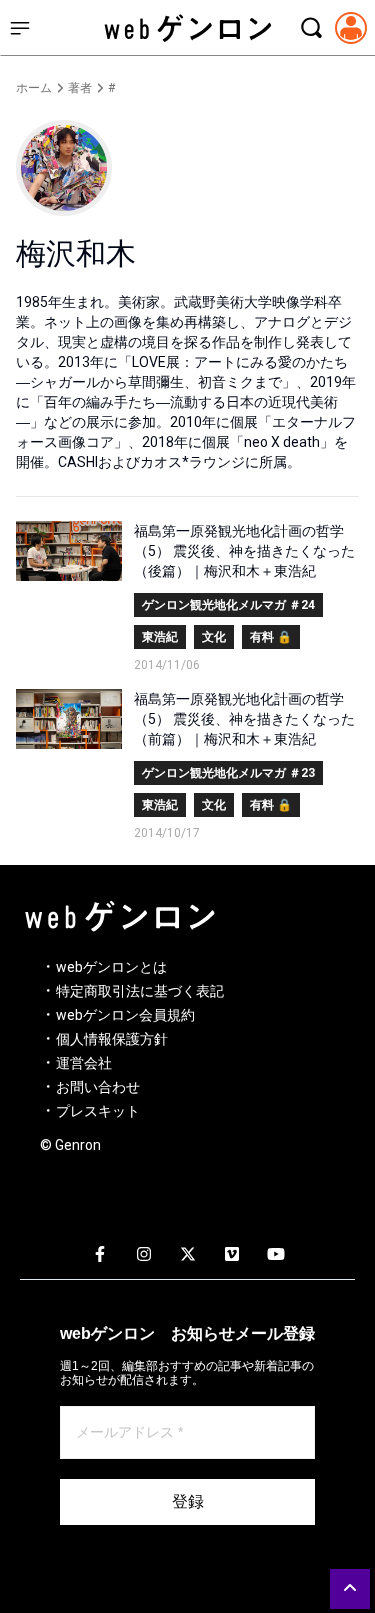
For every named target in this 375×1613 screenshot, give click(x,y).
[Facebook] (100, 1255)
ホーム (34, 88)
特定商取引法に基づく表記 (140, 991)
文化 (214, 637)
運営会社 (84, 1063)
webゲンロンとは (111, 967)
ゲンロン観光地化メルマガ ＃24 (228, 605)
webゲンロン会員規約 (125, 1015)
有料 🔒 (271, 637)
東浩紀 (160, 637)
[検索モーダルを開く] (311, 28)
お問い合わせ (98, 1087)
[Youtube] (276, 1255)
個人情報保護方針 (112, 1039)
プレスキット (98, 1111)
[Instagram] (144, 1255)
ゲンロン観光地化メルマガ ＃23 (228, 773)
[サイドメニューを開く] (20, 28)
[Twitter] (188, 1255)
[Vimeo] (232, 1255)
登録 (188, 1501)
